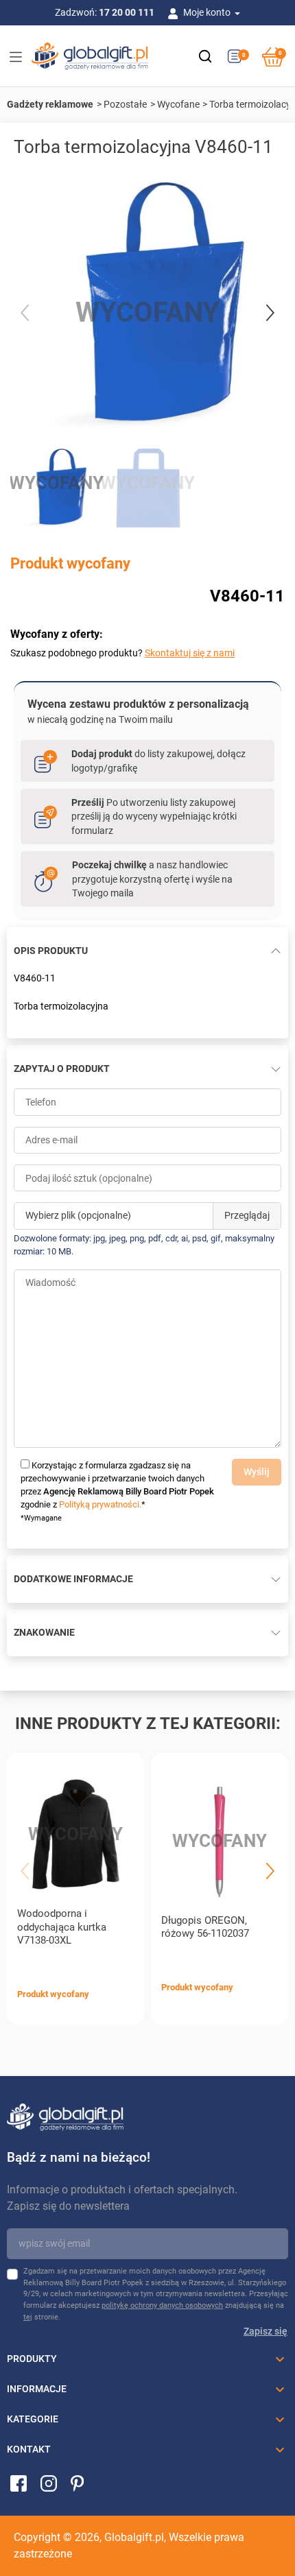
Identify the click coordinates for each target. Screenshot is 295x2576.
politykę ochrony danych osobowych (162, 2305)
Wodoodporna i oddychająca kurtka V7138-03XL (62, 1927)
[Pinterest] (77, 2482)
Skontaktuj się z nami (190, 653)
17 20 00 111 (127, 12)
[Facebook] (19, 2482)
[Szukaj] (205, 56)
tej (28, 2317)
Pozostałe (125, 104)
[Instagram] (49, 2482)
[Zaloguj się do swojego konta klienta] (176, 12)
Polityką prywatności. (100, 1504)
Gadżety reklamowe (50, 104)
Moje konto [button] (208, 12)
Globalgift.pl (134, 2537)
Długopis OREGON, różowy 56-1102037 (205, 1927)
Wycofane (178, 104)
